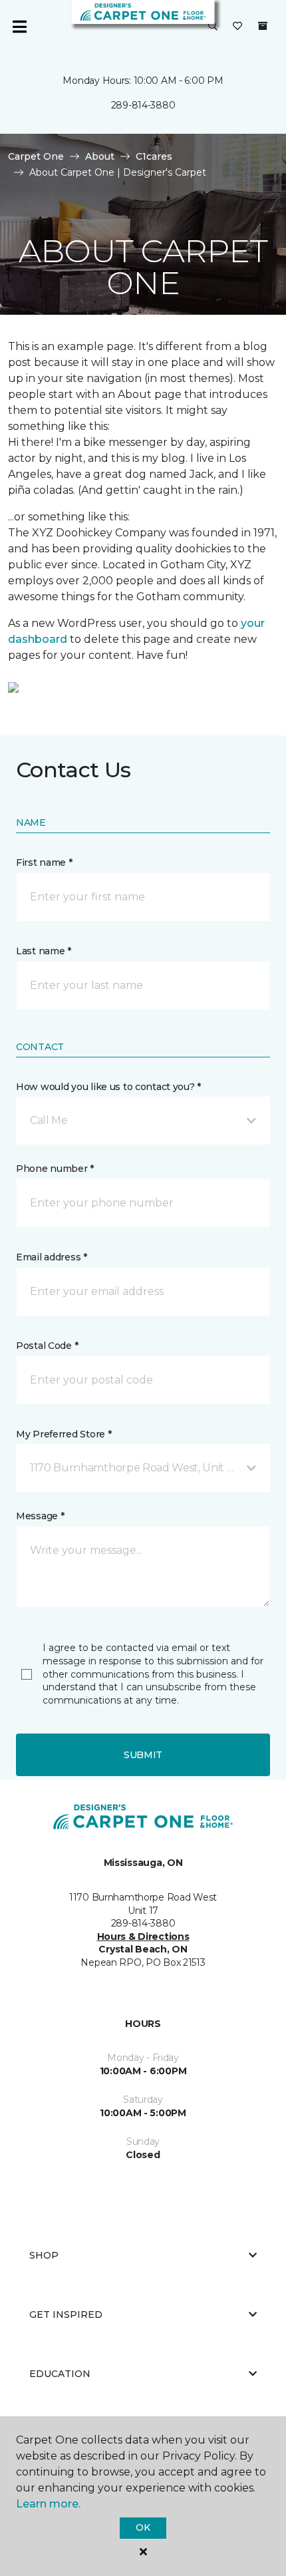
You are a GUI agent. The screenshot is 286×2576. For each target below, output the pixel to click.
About (100, 156)
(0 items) (263, 26)
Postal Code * (47, 1346)
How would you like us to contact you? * (108, 1087)
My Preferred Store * (64, 1434)
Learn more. (48, 2504)
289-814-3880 (143, 105)
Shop (44, 2255)
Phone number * (55, 1169)
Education (60, 2374)
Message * (40, 1516)
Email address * (52, 1257)
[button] (213, 27)
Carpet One (36, 156)
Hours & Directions (143, 1936)
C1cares (154, 156)
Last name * (44, 951)
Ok (143, 2527)
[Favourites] (237, 27)
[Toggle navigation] (19, 27)
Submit (143, 1755)
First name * (44, 862)
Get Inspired (66, 2314)
